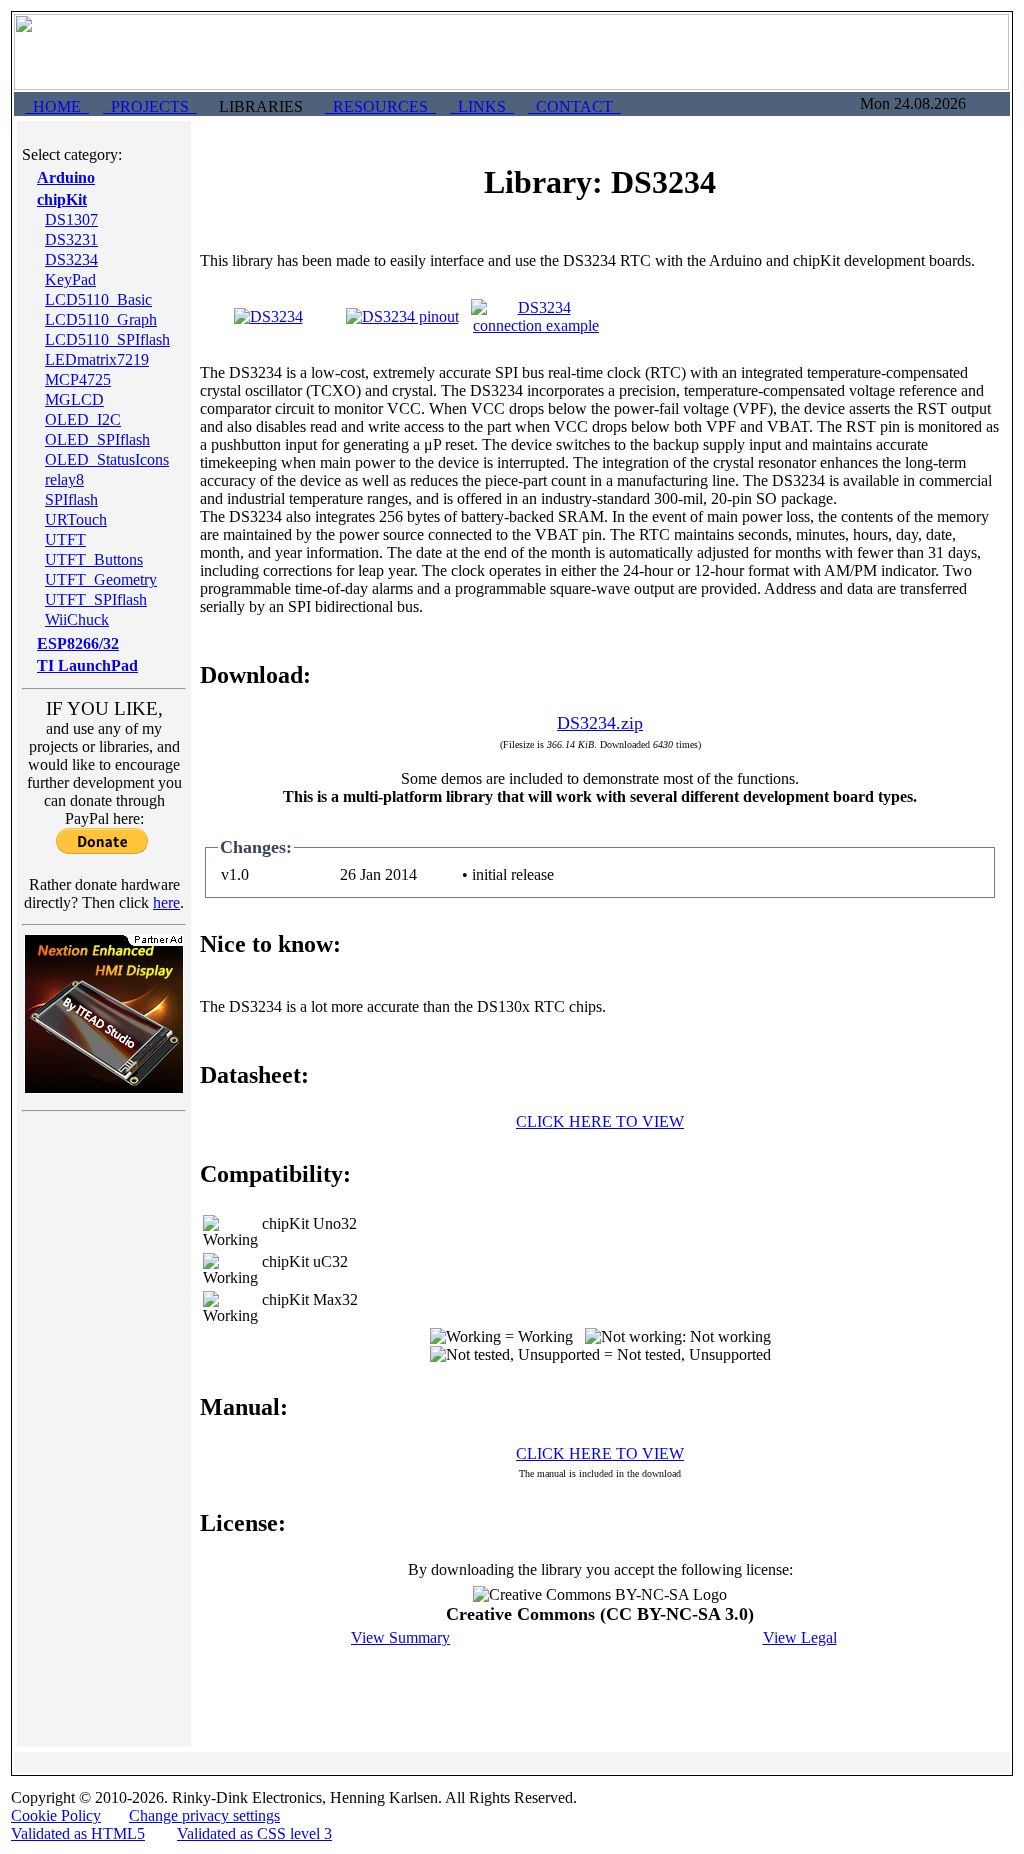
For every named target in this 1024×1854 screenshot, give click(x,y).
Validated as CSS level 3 (254, 1833)
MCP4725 (78, 379)
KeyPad (70, 279)
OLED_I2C (83, 419)
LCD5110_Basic (98, 299)
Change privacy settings (204, 1815)
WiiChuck (77, 619)
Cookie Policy (56, 1815)
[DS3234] (268, 316)
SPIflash (71, 499)
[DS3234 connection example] (536, 325)
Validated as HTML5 (78, 1833)
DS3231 (71, 239)
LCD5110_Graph (101, 319)
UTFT (65, 539)
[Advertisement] (104, 1420)
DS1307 (71, 219)
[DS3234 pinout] (402, 316)
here (166, 902)
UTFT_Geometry (101, 579)
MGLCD (74, 399)
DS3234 (71, 259)
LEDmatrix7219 (97, 359)
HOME (57, 106)
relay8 (64, 479)
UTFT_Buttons (94, 559)
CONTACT (574, 106)
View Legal (800, 1637)
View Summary (400, 1637)
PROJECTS (150, 106)
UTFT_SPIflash (96, 599)
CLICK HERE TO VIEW (600, 1121)
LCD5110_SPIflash (107, 339)
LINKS (482, 106)
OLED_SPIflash (97, 439)
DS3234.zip (600, 723)
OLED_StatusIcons (107, 459)
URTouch (76, 519)
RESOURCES (380, 106)
